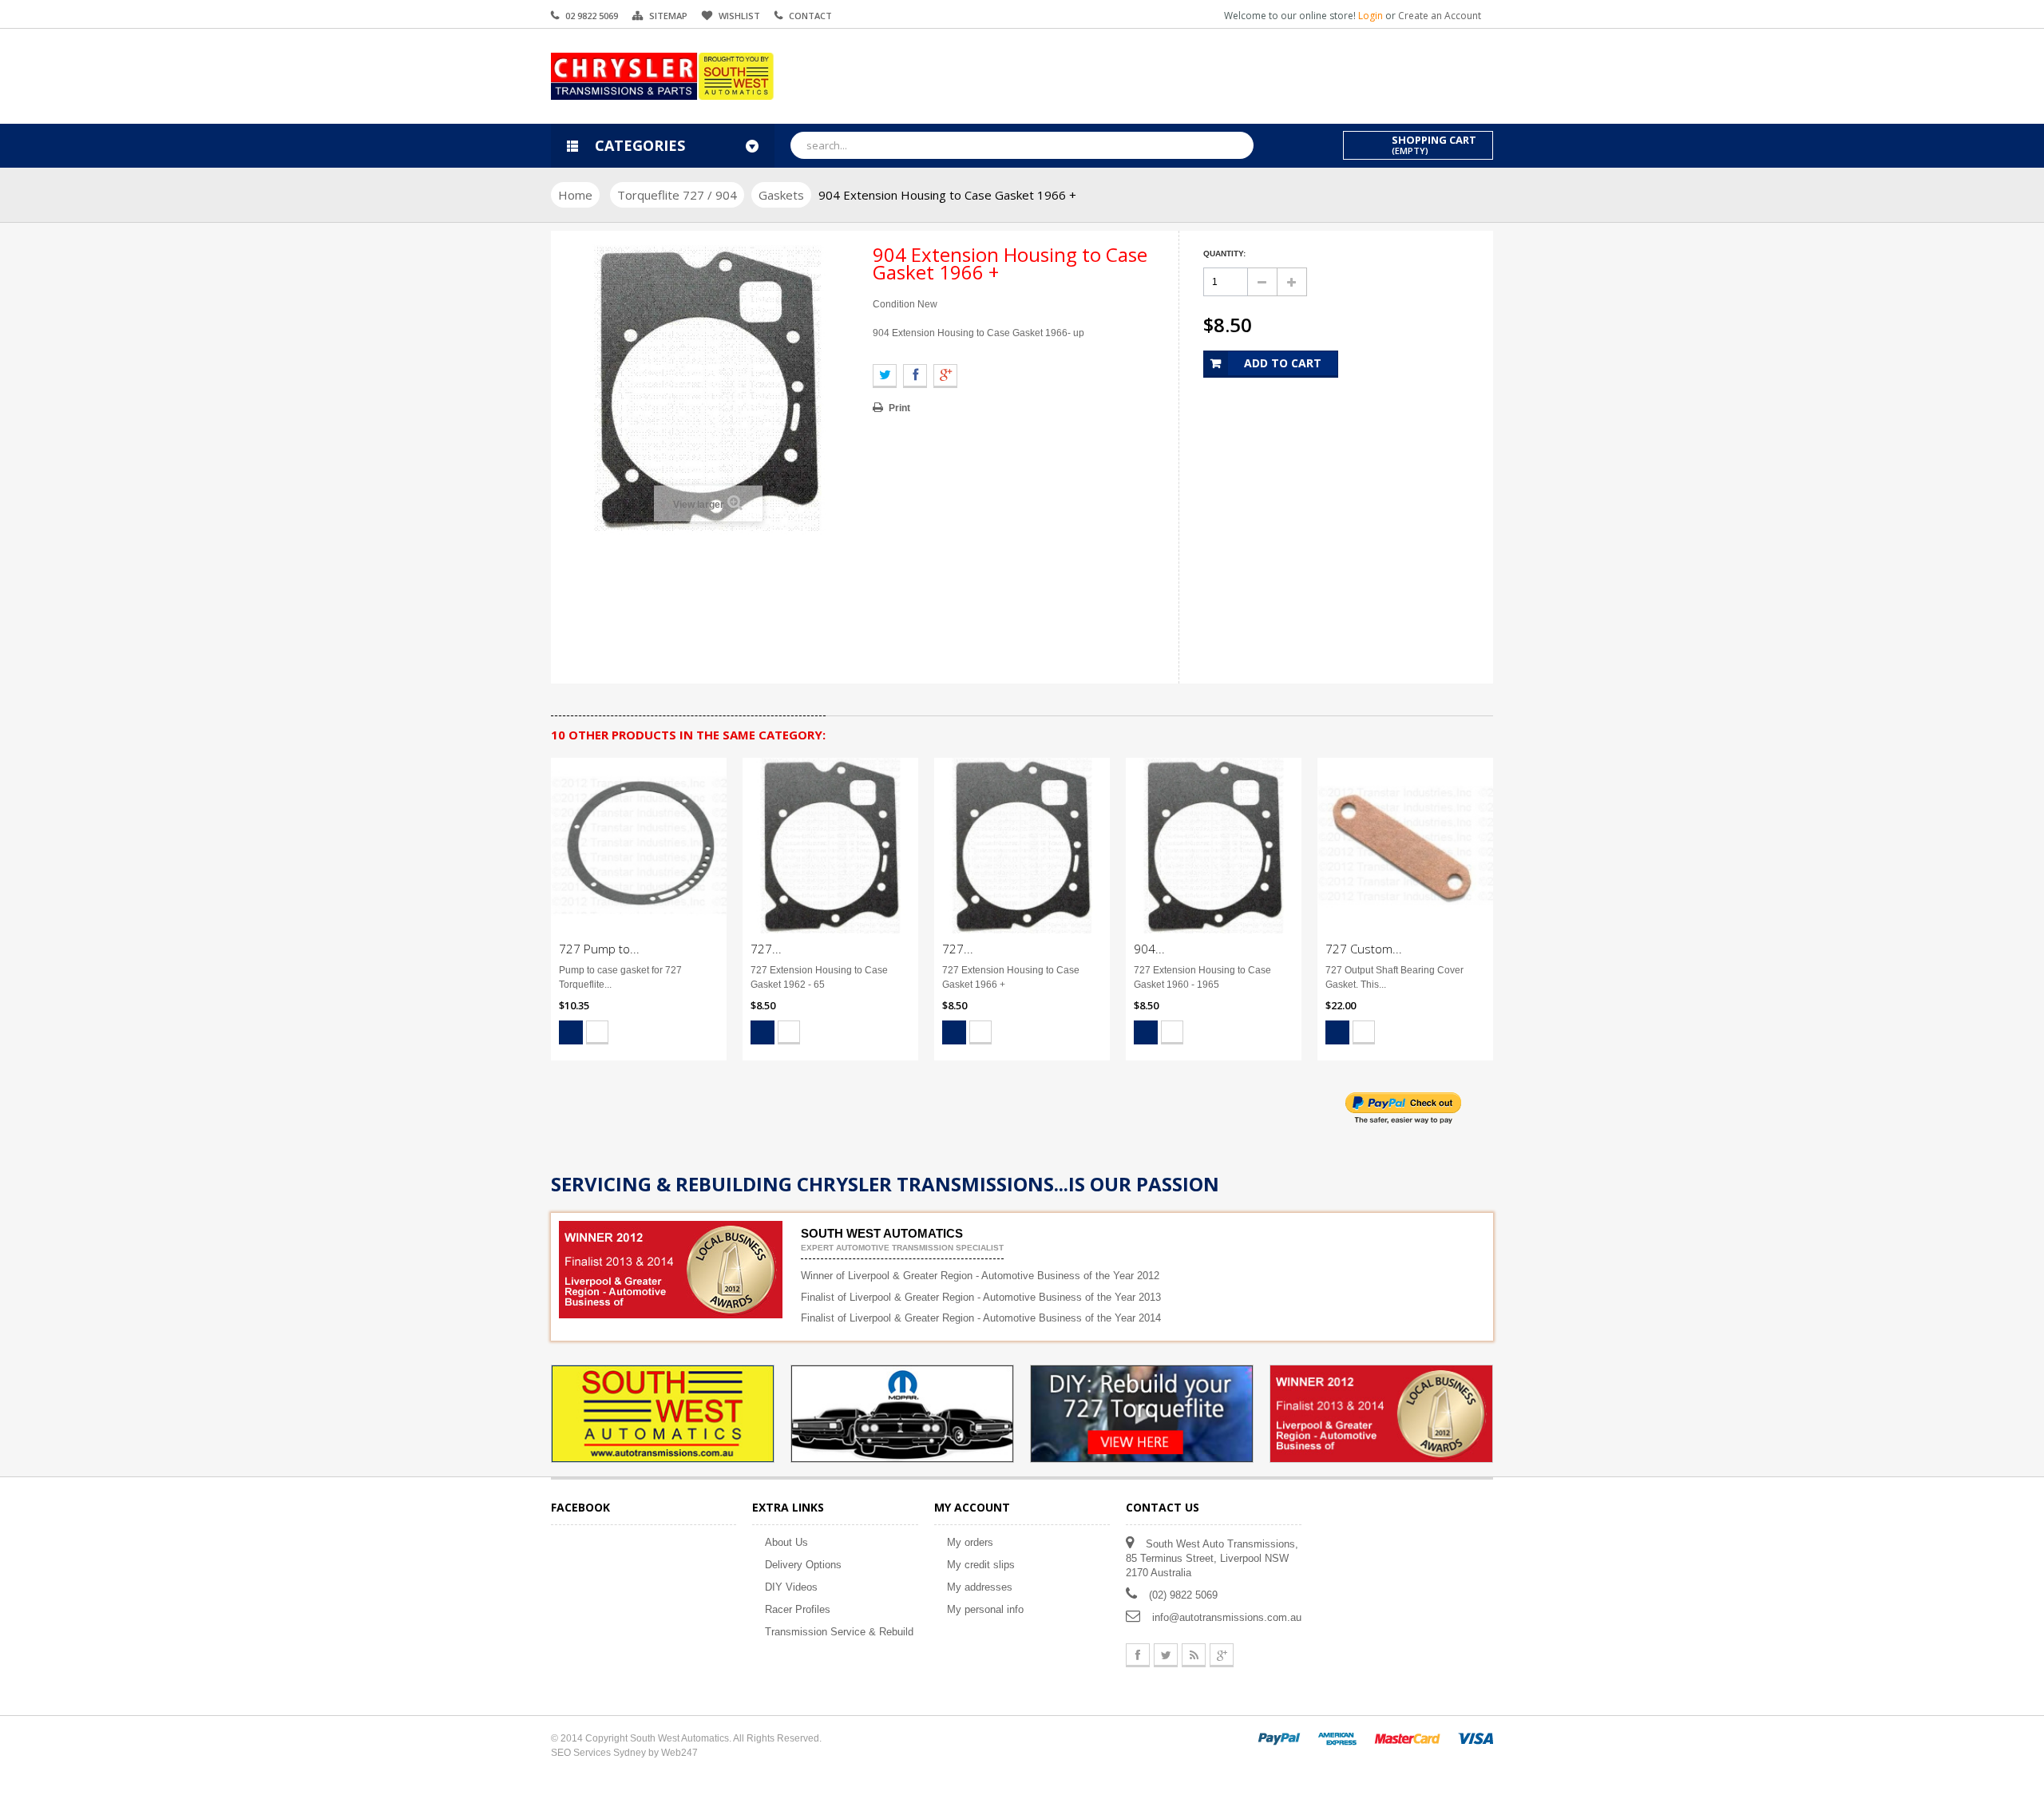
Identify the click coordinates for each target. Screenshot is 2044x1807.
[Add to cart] (571, 1032)
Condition (894, 304)
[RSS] (1194, 1655)
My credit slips (981, 1565)
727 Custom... (1364, 949)
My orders (970, 1542)
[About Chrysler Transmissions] (902, 1413)
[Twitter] (1166, 1655)
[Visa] (1476, 1738)
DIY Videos (791, 1587)
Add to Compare (597, 1032)
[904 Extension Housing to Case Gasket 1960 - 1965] (1214, 846)
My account (972, 1507)
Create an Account (1440, 16)
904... (1149, 949)
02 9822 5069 (592, 16)
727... (766, 949)
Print (899, 408)
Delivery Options (803, 1565)
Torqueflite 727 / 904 (677, 195)
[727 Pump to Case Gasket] (639, 846)
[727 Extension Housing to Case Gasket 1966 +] (1022, 846)
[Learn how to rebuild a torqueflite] (1142, 1413)
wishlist (739, 16)
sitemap (668, 16)
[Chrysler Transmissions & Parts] (663, 76)
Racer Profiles (798, 1609)
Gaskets (781, 195)
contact (810, 16)
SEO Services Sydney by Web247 (624, 1753)
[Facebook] (1138, 1655)
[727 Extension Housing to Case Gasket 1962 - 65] (830, 846)
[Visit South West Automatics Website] (663, 1413)
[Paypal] (1279, 1738)
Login (1372, 16)
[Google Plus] (1222, 1655)
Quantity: (1224, 254)
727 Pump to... (599, 949)
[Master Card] (1407, 1738)
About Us (786, 1542)
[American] (1337, 1738)
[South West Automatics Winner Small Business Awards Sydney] (1381, 1413)
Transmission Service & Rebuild (839, 1632)
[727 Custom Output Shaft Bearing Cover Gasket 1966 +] (1405, 846)
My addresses (980, 1587)
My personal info (985, 1609)
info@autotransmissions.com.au (1227, 1617)
